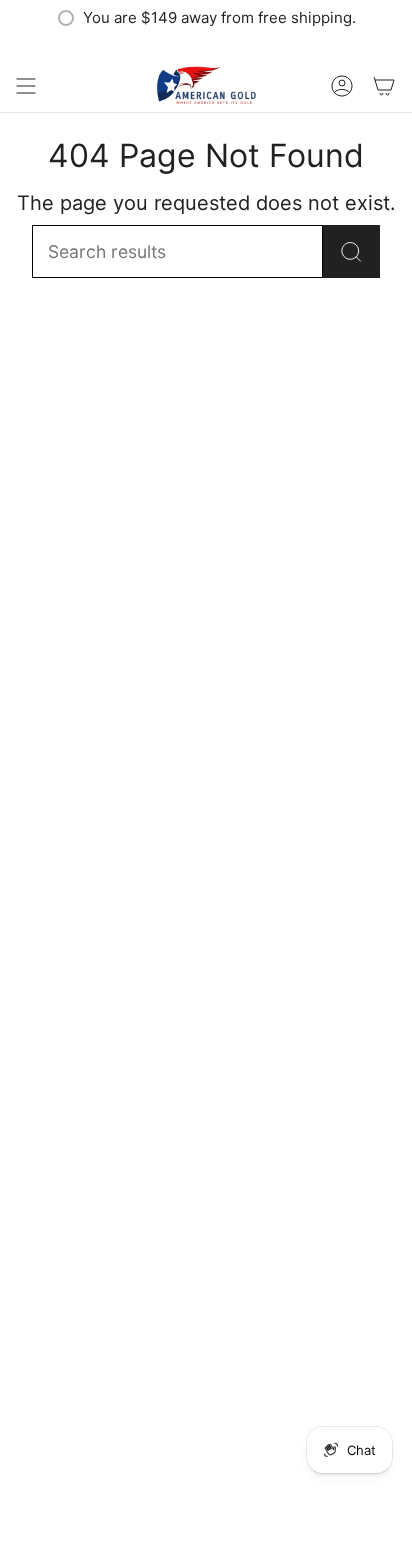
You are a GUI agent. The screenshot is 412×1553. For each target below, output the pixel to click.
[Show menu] (26, 86)
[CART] (384, 86)
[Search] (351, 251)
